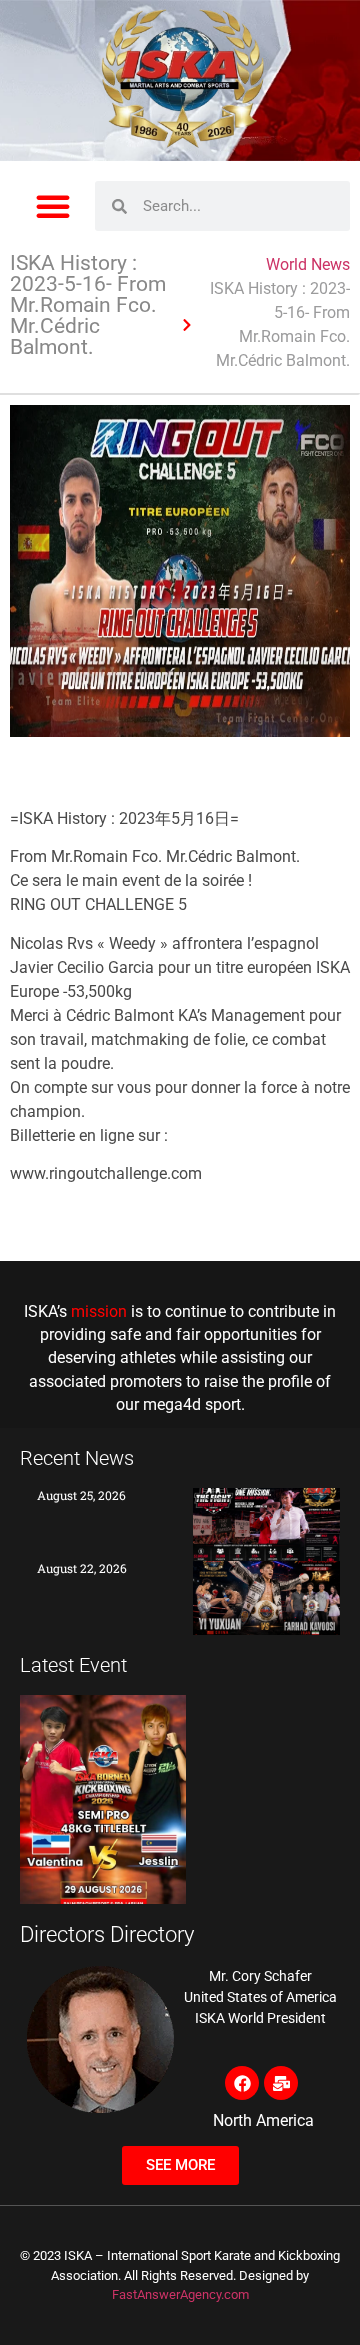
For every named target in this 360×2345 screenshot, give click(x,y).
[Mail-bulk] (281, 2083)
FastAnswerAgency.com (180, 2294)
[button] (53, 206)
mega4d (172, 1405)
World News (308, 264)
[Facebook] (242, 2083)
